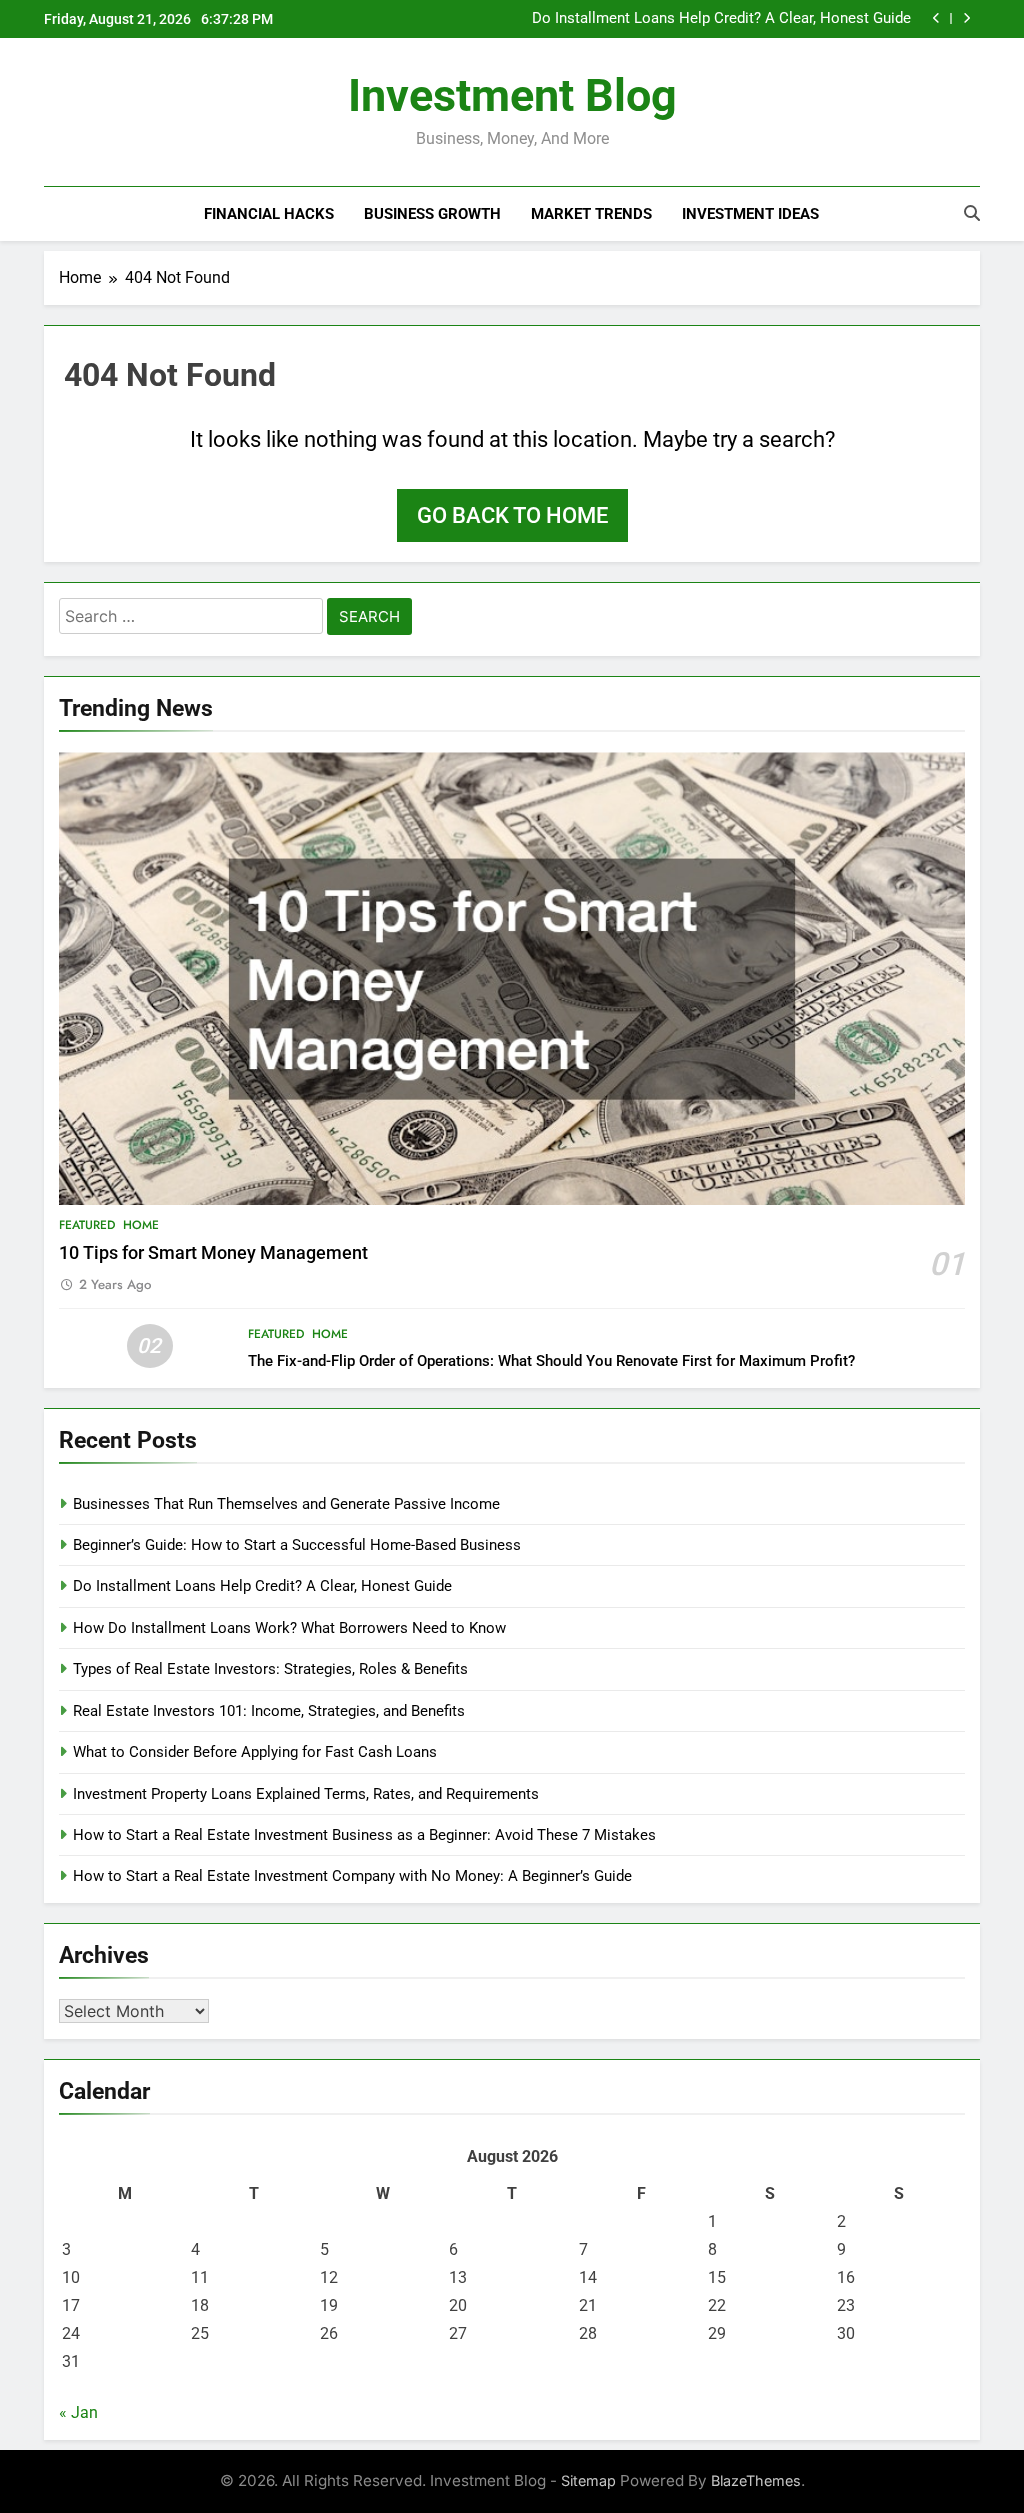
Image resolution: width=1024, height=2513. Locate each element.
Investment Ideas (750, 214)
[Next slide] (966, 18)
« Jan (78, 2412)
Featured (87, 1225)
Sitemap (588, 2480)
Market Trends (591, 214)
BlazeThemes (756, 2480)
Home (141, 1225)
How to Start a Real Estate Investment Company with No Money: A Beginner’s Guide (352, 1876)
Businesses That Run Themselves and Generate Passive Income (286, 1504)
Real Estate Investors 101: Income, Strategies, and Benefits (269, 1711)
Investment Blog (512, 95)
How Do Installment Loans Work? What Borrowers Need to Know (724, 19)
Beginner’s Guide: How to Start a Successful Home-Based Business (297, 1545)
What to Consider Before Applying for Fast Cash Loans (255, 1752)
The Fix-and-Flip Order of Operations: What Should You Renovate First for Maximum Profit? (551, 1361)
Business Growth (432, 214)
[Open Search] (972, 213)
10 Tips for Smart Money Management (213, 1253)
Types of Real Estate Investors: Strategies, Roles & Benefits (270, 1669)
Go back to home (512, 515)
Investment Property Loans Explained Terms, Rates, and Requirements (306, 1794)
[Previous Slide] (936, 18)
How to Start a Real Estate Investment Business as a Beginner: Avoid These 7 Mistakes (364, 1835)
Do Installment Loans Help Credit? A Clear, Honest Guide (262, 1586)
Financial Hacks (269, 214)
